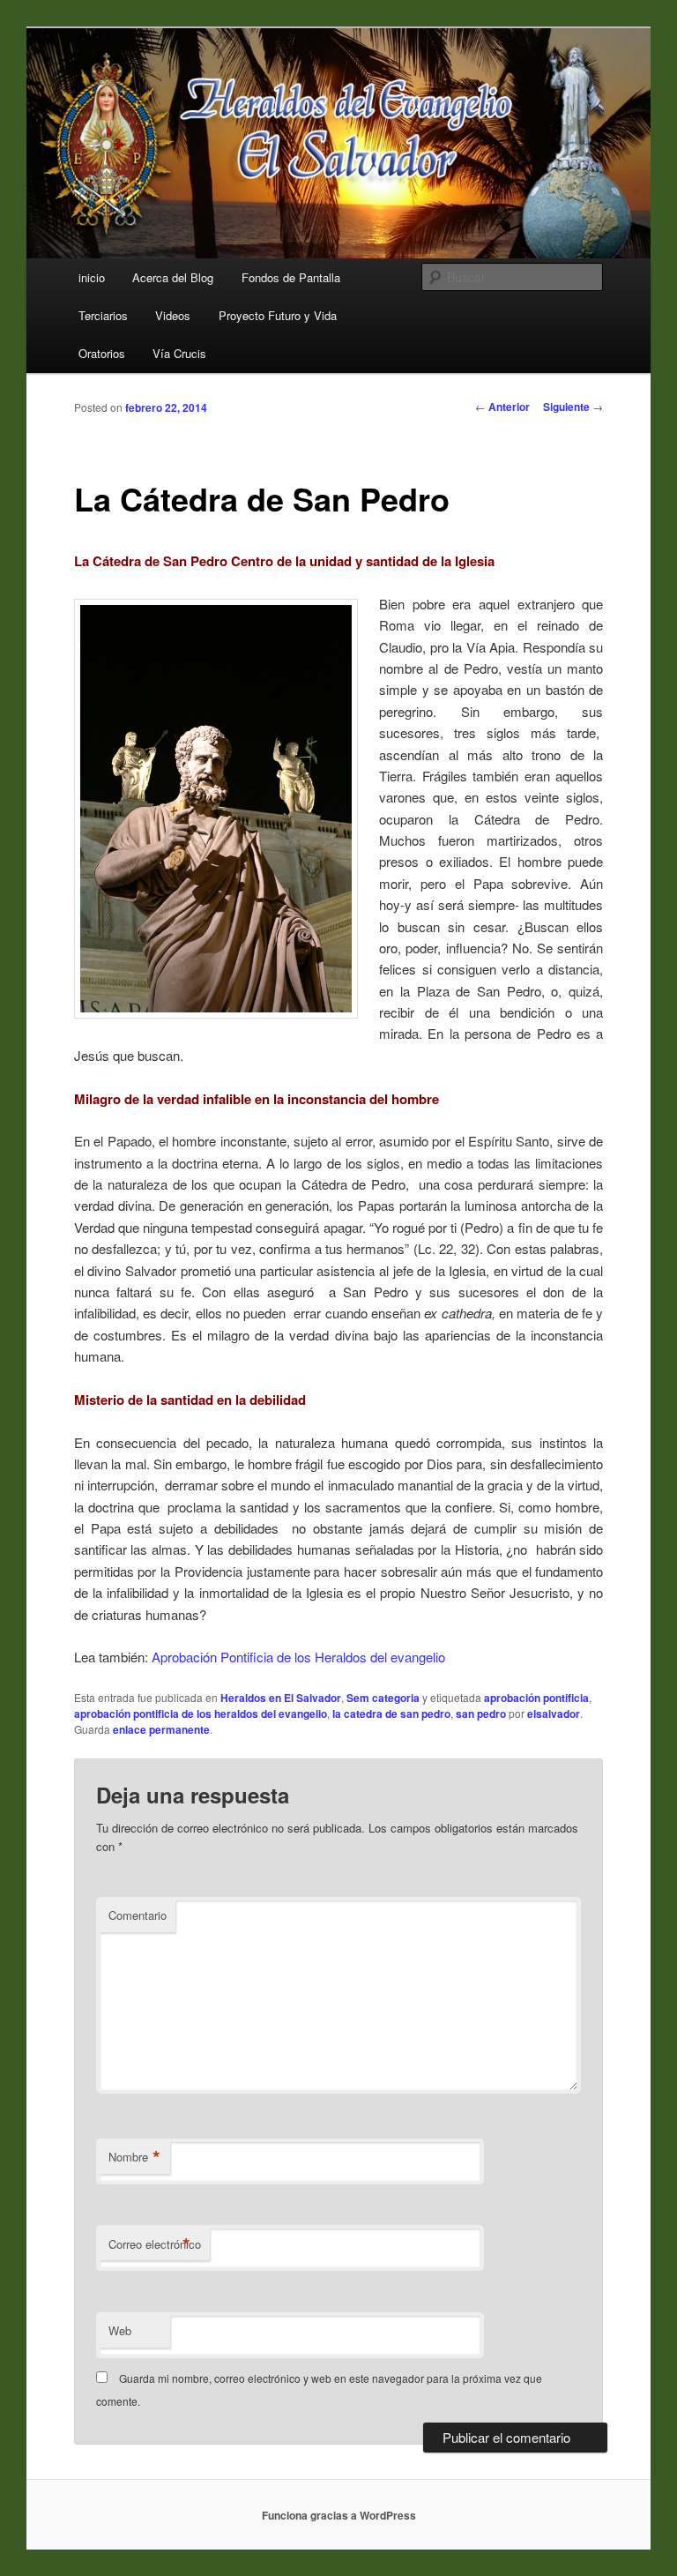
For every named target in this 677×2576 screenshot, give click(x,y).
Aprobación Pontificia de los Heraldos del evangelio (298, 1657)
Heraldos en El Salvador (281, 1698)
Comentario (138, 1915)
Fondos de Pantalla (291, 277)
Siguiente (573, 407)
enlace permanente (161, 1729)
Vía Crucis (179, 353)
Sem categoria (383, 1698)
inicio (92, 277)
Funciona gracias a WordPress (339, 2515)
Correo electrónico (155, 2244)
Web (120, 2330)
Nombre (134, 2157)
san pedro (481, 1714)
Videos (173, 315)
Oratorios (102, 353)
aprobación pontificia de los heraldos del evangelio (201, 1714)
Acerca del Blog (173, 277)
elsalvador (554, 1714)
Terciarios (103, 315)
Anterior (502, 407)
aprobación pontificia (536, 1698)
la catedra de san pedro (391, 1714)
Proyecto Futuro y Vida (278, 315)
